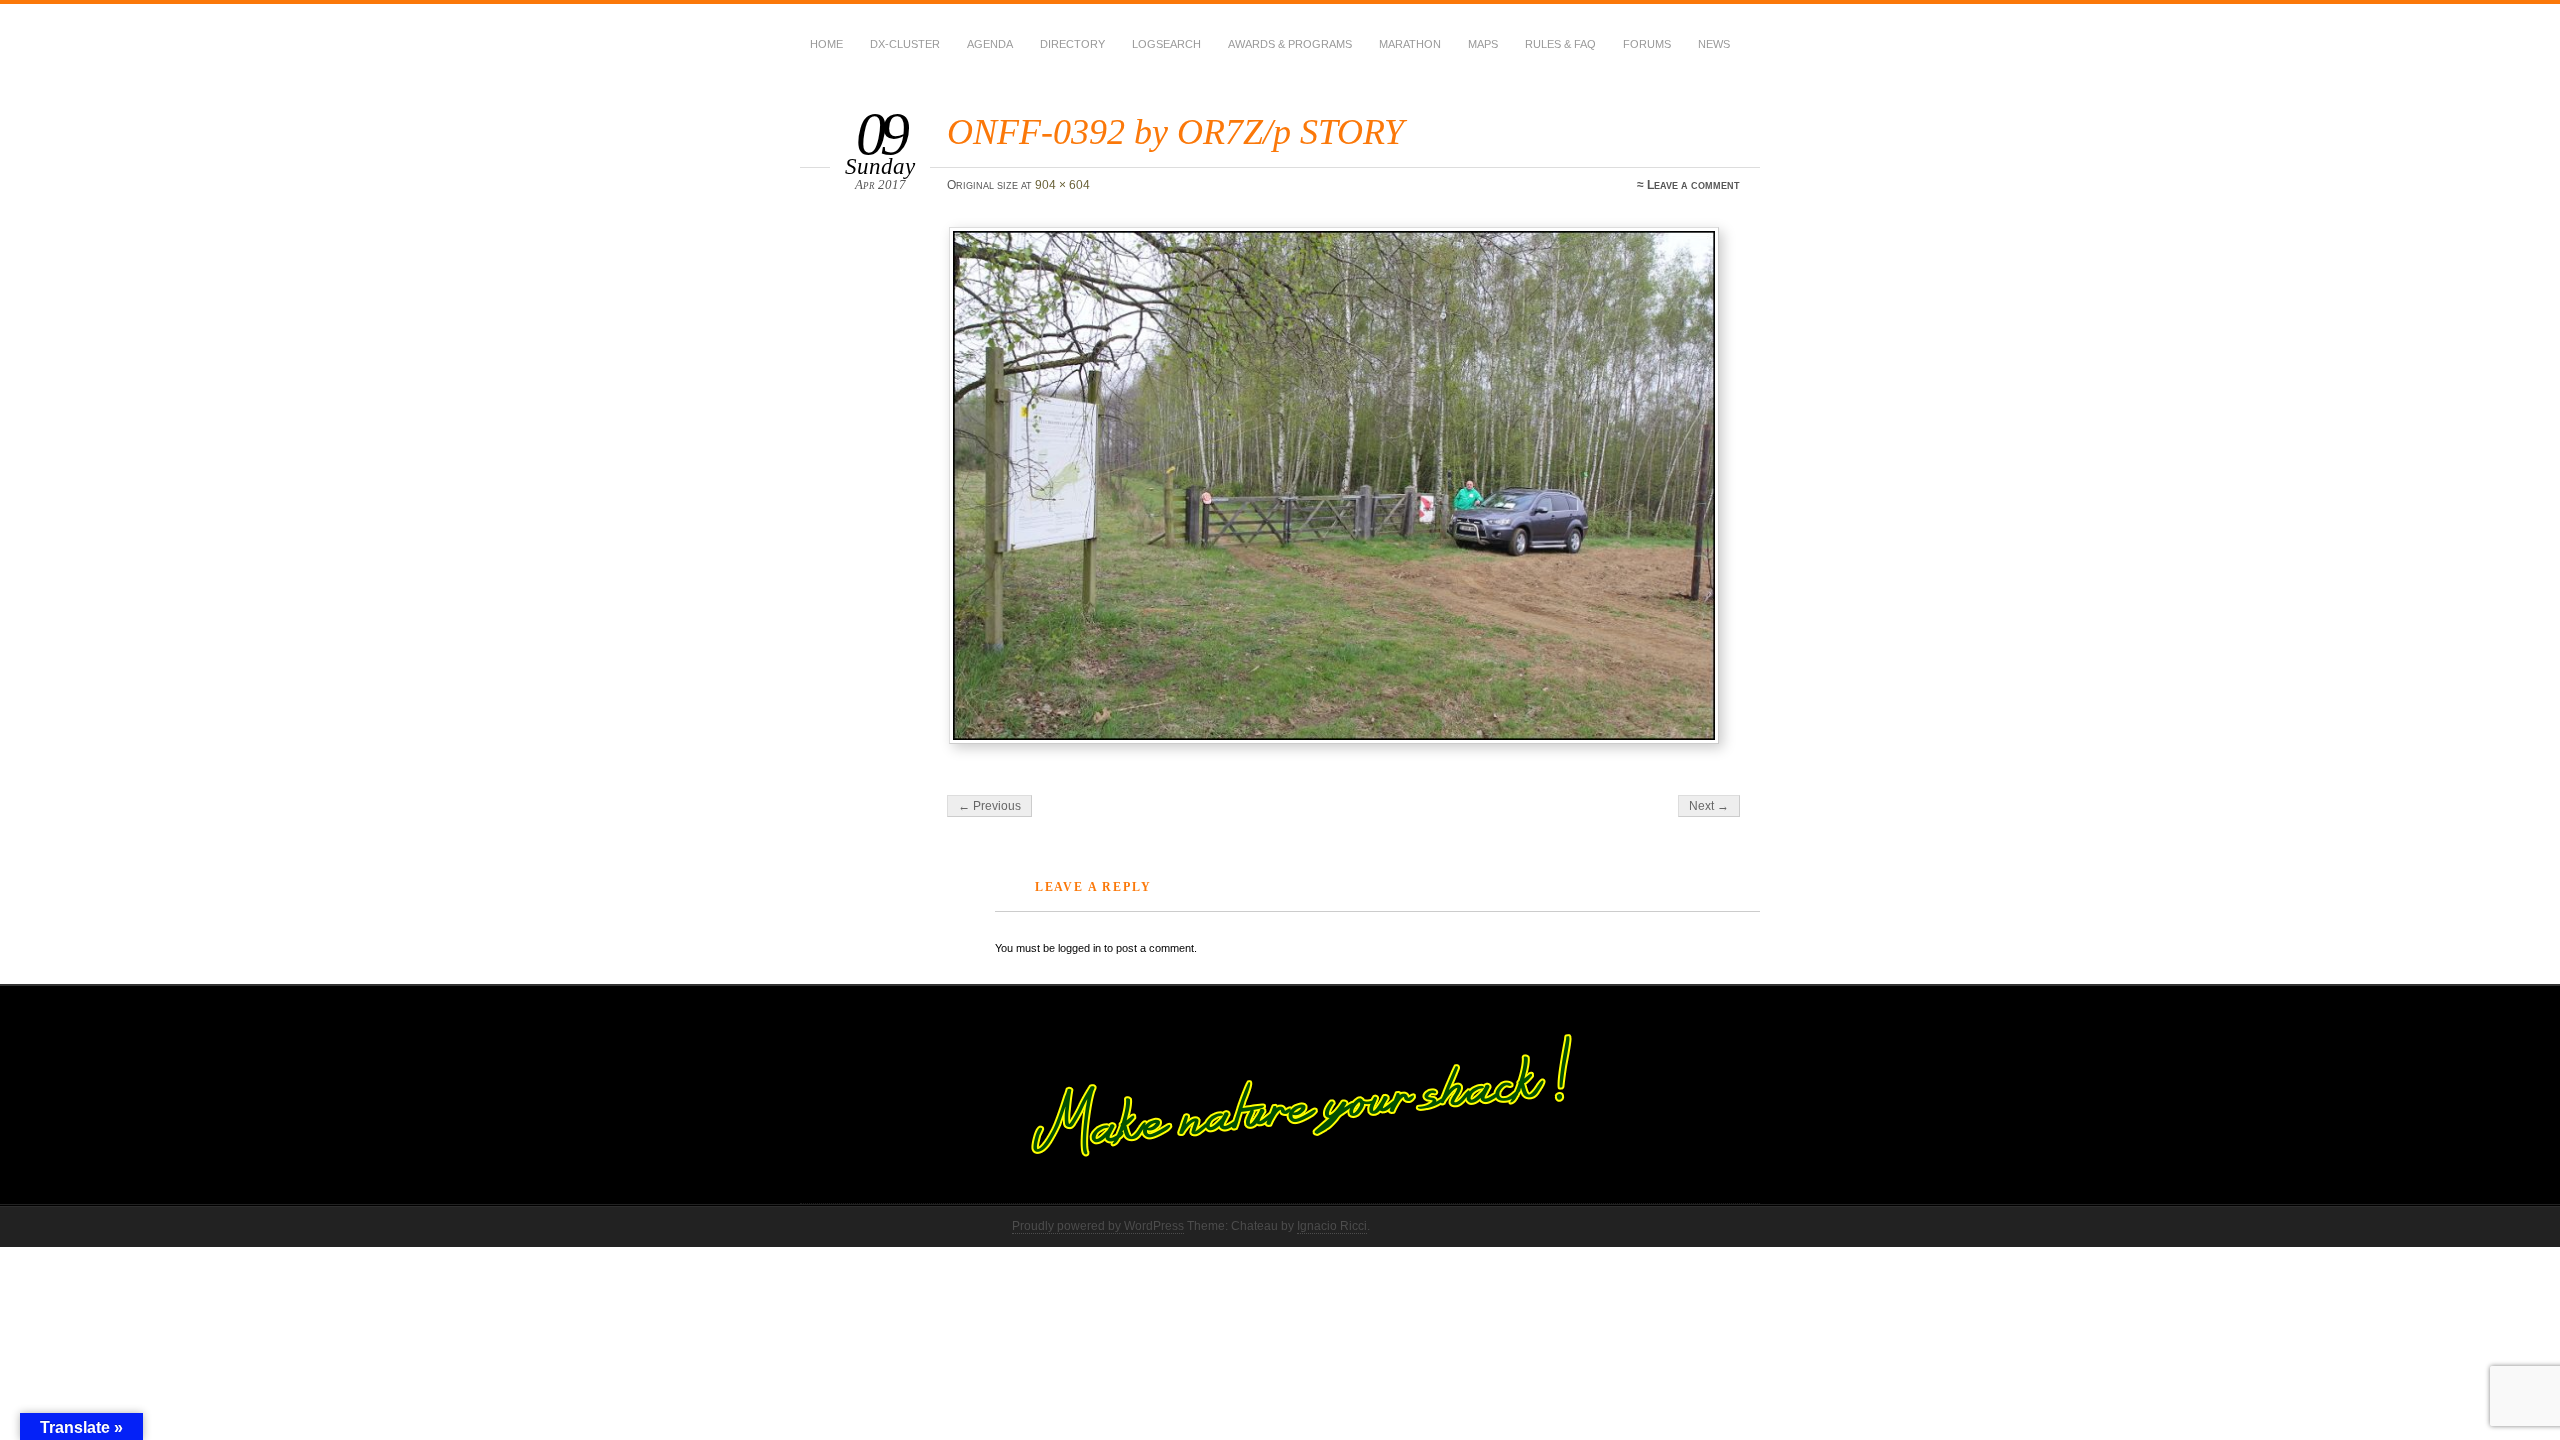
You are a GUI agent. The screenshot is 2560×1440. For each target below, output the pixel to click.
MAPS (1483, 44)
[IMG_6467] (1346, 485)
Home (826, 44)
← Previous (989, 806)
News (1714, 44)
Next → (1709, 806)
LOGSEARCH (1166, 44)
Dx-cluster (905, 44)
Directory (1072, 44)
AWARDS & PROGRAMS (1290, 44)
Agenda (990, 44)
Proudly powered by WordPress (1098, 1226)
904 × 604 (1062, 185)
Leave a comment (1693, 185)
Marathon (1410, 44)
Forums (1647, 44)
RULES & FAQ (1560, 44)
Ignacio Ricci (1332, 1226)
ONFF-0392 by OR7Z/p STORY (1175, 131)
